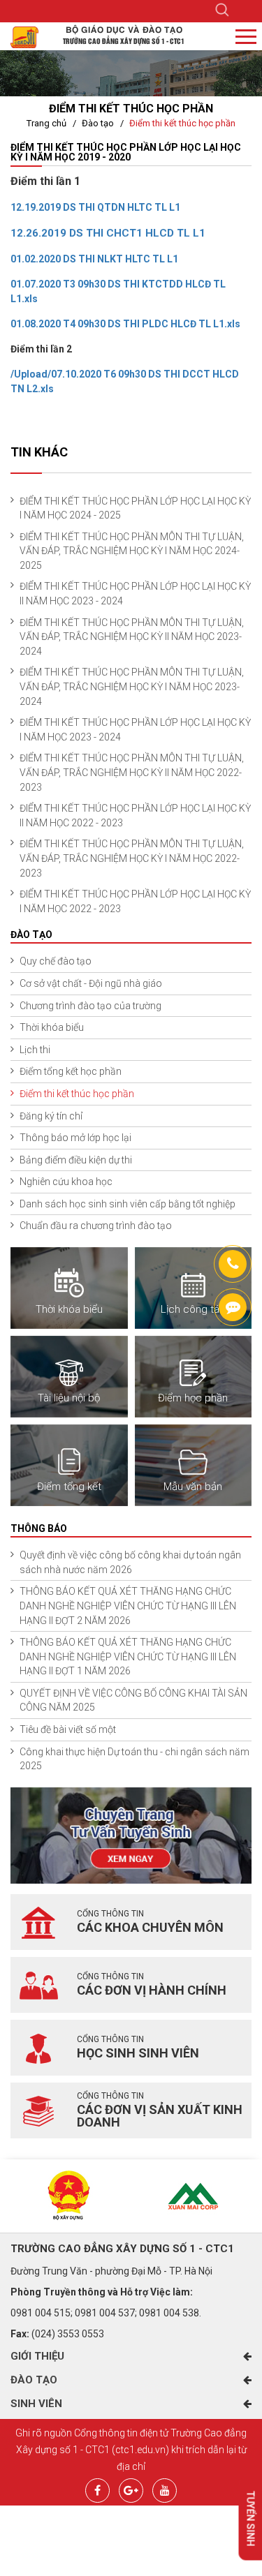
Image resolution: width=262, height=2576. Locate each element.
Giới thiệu (37, 2356)
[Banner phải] (131, 1834)
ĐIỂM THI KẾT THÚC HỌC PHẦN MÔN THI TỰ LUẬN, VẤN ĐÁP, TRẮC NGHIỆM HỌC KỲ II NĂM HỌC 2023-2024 (132, 637)
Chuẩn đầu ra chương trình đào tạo (96, 1226)
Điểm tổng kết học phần (71, 1071)
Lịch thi (35, 1050)
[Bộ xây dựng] (69, 2196)
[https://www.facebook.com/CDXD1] (233, 1307)
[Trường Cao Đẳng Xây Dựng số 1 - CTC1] (24, 36)
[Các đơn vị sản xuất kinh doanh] (38, 2110)
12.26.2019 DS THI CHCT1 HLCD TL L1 (108, 233)
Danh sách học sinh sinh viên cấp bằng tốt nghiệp (128, 1204)
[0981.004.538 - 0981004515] (233, 1264)
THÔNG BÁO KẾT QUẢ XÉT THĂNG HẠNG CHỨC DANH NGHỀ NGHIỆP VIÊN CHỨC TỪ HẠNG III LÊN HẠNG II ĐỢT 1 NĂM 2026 (128, 1656)
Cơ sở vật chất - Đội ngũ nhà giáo (91, 983)
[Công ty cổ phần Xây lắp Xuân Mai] (194, 2196)
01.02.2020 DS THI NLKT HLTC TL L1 (94, 259)
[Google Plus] (131, 2489)
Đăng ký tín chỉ (51, 1116)
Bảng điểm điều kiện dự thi (76, 1160)
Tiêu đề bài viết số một (68, 1729)
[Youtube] (165, 2489)
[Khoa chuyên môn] (38, 1922)
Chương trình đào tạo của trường (90, 1006)
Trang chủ (46, 123)
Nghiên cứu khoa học (66, 1182)
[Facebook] (97, 2489)
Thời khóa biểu (52, 1027)
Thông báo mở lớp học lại (75, 1138)
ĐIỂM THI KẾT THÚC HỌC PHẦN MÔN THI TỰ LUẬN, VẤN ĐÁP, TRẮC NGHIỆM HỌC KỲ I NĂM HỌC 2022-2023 (132, 858)
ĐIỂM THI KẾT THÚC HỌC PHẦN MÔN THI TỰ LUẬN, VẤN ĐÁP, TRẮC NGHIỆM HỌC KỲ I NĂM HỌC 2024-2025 (132, 551)
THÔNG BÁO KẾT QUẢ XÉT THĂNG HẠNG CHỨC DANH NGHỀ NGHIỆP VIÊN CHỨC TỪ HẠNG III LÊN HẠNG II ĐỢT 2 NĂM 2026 (128, 1606)
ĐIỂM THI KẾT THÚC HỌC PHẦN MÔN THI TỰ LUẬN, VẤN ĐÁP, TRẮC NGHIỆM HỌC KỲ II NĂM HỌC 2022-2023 (132, 772)
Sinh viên (36, 2404)
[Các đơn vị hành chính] (38, 1985)
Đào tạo (98, 123)
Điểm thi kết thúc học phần (182, 123)
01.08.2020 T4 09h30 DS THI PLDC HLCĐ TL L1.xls (125, 324)
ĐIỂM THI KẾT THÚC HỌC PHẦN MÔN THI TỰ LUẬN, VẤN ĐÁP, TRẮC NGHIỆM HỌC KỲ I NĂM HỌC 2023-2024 (132, 686)
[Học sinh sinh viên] (38, 2048)
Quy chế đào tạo (56, 961)
